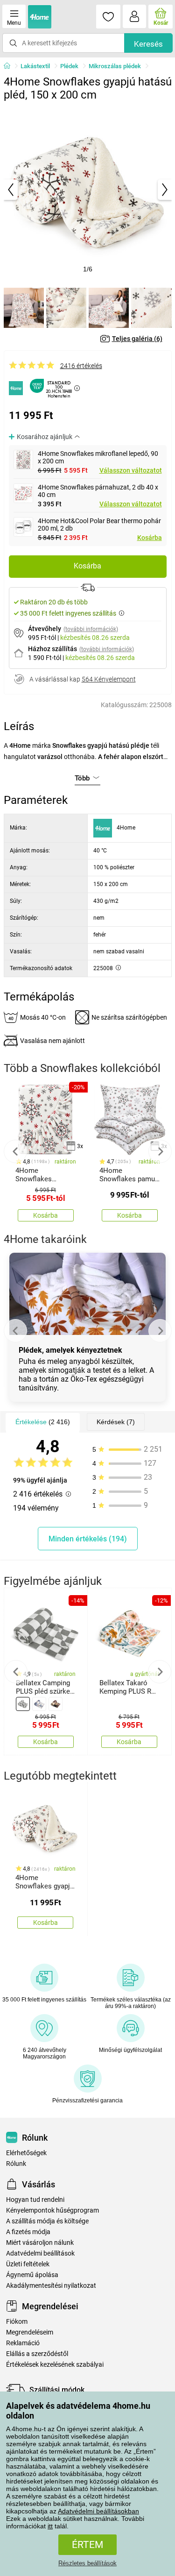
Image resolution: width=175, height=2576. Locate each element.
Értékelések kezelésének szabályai (55, 2365)
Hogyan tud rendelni (35, 2200)
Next (160, 1151)
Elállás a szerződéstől (37, 2354)
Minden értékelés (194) (88, 1539)
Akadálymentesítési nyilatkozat (51, 2286)
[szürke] (23, 1704)
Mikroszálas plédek (115, 66)
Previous (15, 1151)
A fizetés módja (28, 2232)
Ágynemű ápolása (32, 2275)
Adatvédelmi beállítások (40, 2253)
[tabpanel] (88, 190)
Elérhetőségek (26, 2153)
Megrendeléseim (30, 2332)
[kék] (39, 1704)
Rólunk (16, 2164)
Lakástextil (35, 66)
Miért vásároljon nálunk (40, 2243)
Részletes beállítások (87, 2563)
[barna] (56, 1704)
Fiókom (17, 2322)
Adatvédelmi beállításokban (98, 2511)
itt (50, 2526)
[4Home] (10, 66)
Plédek (69, 66)
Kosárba (150, 538)
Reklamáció (23, 2343)
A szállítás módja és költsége (47, 2221)
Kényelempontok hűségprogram (52, 2211)
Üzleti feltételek (28, 2264)
